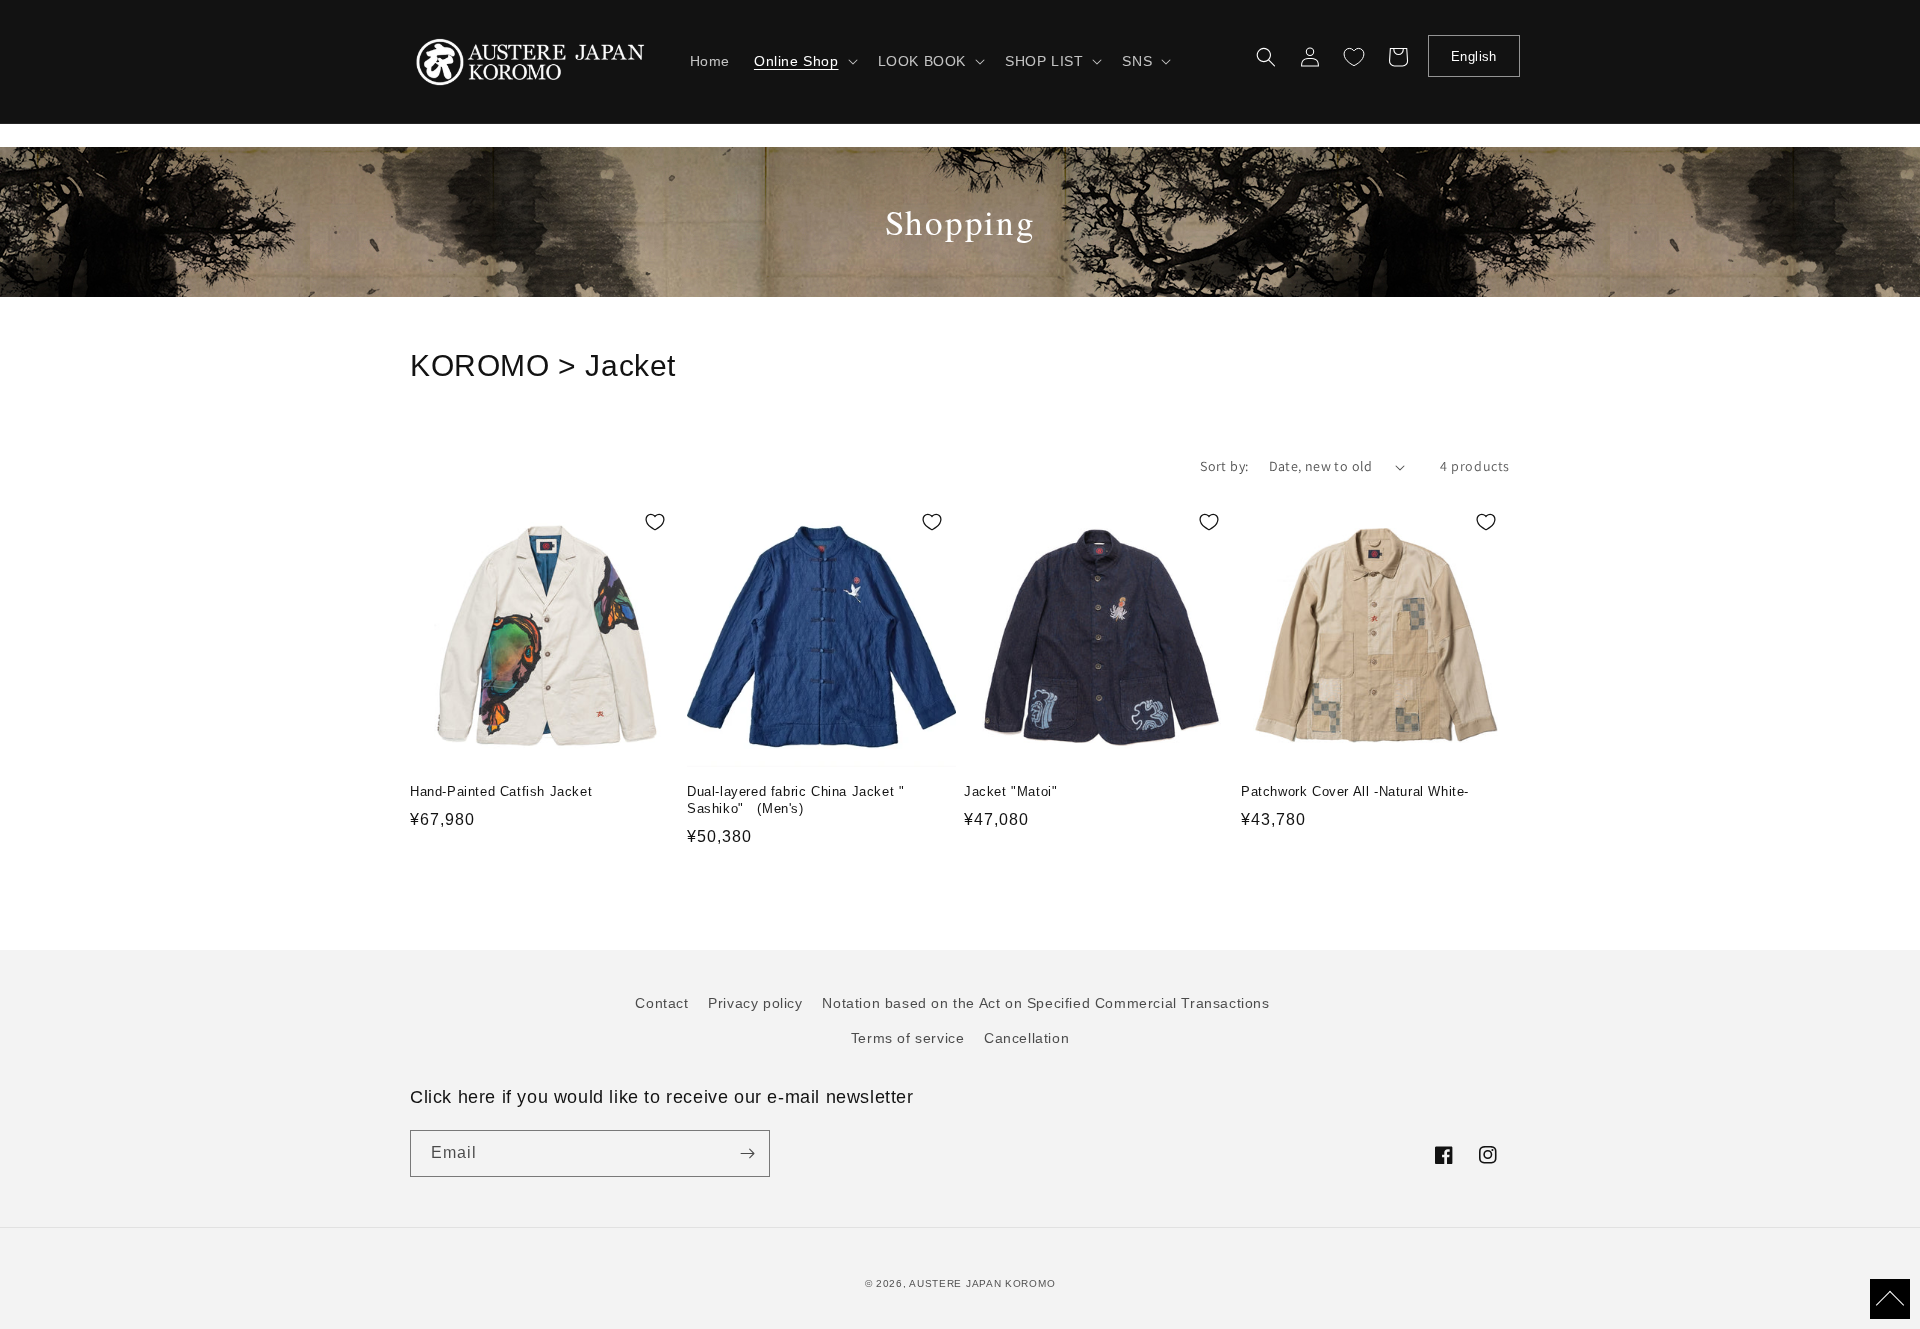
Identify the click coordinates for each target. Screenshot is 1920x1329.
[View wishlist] (1354, 57)
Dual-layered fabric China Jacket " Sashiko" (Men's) (795, 800)
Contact (661, 1003)
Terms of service (908, 1038)
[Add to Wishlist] (655, 522)
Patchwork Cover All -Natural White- (1355, 791)
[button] (804, 61)
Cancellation (1026, 1038)
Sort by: (1224, 466)
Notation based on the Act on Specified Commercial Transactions (1045, 1003)
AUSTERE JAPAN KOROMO (982, 1283)
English (1474, 56)
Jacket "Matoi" (1010, 791)
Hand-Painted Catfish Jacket (501, 791)
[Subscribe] (747, 1153)
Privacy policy (755, 1003)
